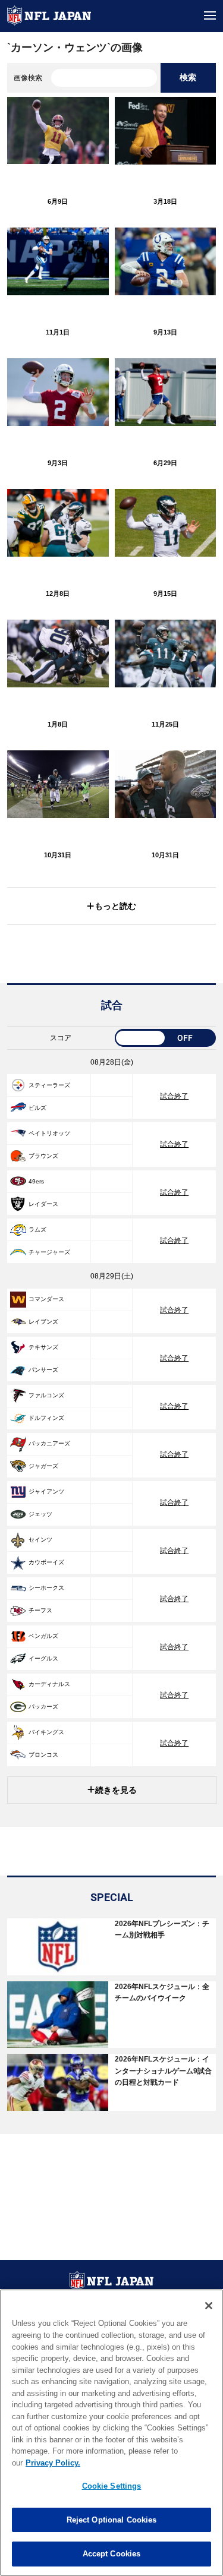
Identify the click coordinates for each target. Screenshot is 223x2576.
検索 (188, 77)
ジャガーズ (43, 1466)
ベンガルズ (43, 1636)
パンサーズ (43, 1370)
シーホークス (46, 1588)
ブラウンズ (43, 1156)
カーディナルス (49, 1684)
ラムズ (37, 1229)
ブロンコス (43, 1755)
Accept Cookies (112, 2554)
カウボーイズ (46, 1562)
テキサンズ (43, 1347)
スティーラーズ (49, 1085)
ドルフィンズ (46, 1418)
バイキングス (46, 1732)
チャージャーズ (49, 1252)
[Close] (209, 2306)
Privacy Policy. (53, 2463)
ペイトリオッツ (49, 1133)
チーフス (40, 1610)
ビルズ (37, 1108)
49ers (36, 1181)
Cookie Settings (112, 2486)
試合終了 (174, 1096)
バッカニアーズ (49, 1443)
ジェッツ (40, 1514)
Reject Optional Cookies (112, 2520)
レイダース (43, 1204)
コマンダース (46, 1299)
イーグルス (43, 1658)
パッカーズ (43, 1707)
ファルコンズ (46, 1395)
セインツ (40, 1540)
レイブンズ (43, 1322)
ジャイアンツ (46, 1491)
